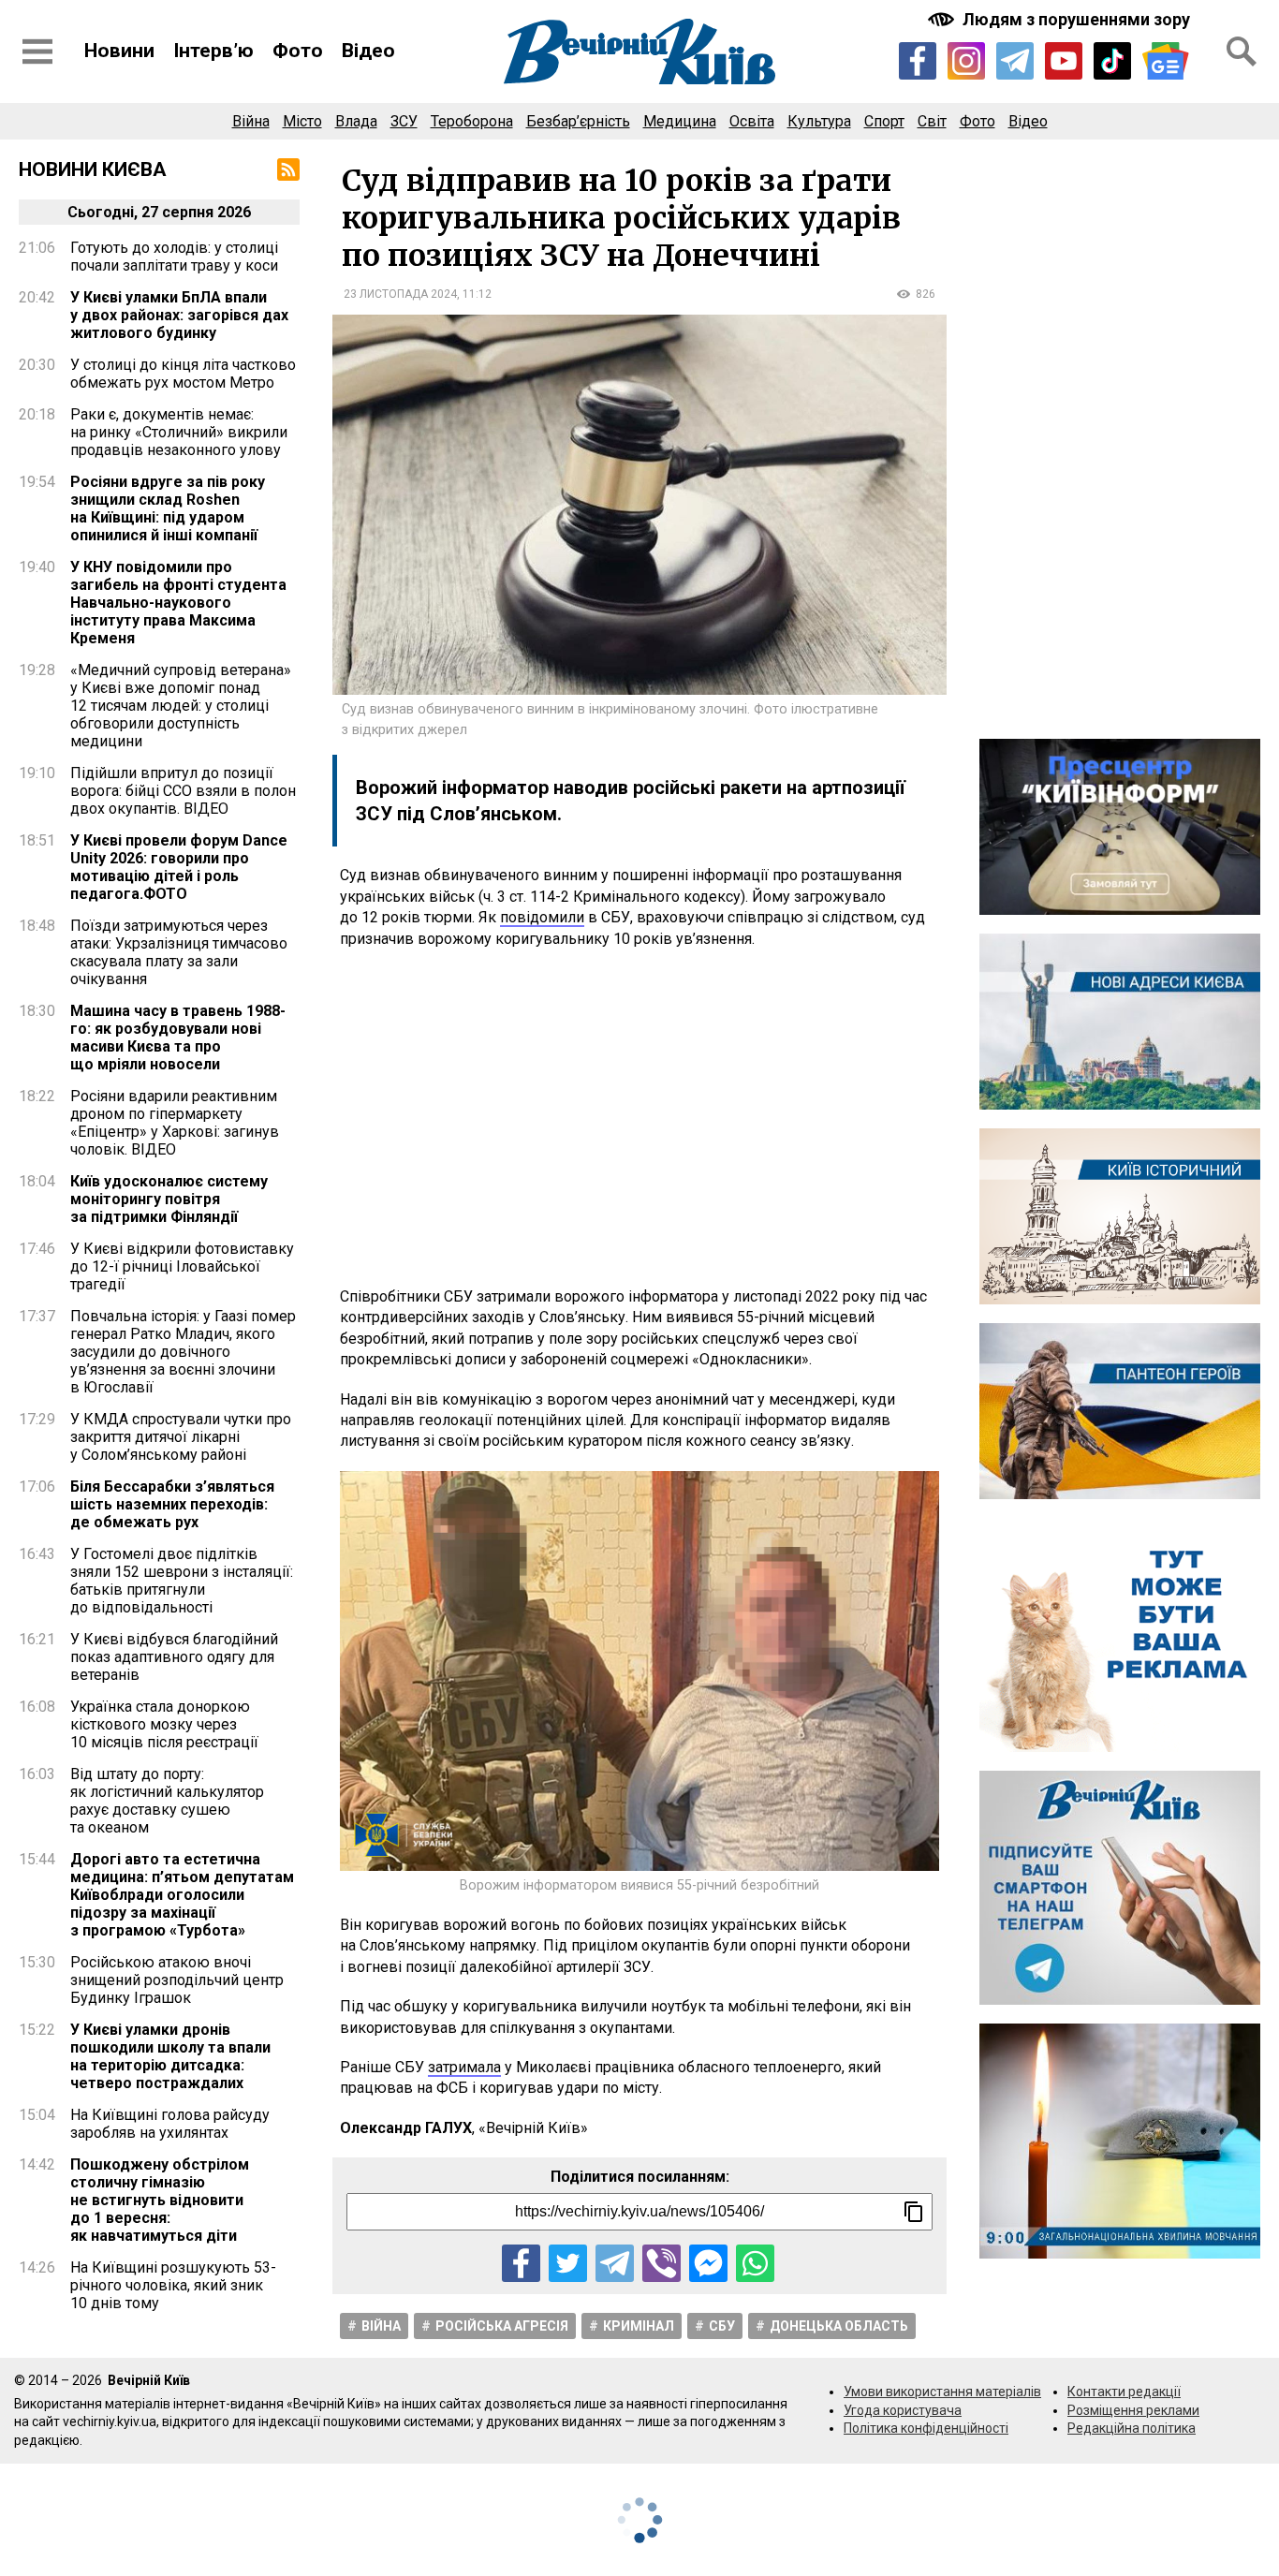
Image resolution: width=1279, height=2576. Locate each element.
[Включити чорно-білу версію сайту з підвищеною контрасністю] (1061, 19)
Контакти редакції (1124, 2392)
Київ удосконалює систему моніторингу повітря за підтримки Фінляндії (169, 1199)
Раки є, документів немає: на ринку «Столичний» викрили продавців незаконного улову (179, 432)
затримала (464, 2067)
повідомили (542, 917)
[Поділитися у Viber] (662, 2264)
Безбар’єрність (578, 121)
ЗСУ (404, 121)
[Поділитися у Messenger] (708, 2264)
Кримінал (639, 2326)
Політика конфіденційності (926, 2428)
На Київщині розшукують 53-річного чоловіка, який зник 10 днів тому (173, 2285)
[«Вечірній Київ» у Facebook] (918, 61)
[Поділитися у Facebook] (521, 2264)
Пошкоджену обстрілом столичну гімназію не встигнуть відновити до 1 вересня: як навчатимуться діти (160, 2200)
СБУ (722, 2326)
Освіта (752, 121)
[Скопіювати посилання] (914, 2212)
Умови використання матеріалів (942, 2392)
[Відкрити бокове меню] (37, 52)
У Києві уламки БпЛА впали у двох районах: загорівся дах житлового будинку (179, 315)
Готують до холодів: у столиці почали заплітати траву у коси (174, 257)
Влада (356, 121)
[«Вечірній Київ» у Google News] (1166, 61)
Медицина (680, 121)
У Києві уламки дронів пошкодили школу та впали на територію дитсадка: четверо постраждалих (170, 2056)
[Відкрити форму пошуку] (1242, 52)
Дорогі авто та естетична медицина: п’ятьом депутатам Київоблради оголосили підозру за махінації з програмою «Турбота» (182, 1895)
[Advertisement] (639, 1118)
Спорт (884, 121)
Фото (298, 51)
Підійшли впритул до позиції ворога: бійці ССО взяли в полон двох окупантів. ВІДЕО (183, 791)
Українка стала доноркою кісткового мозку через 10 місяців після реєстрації (164, 1724)
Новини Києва (93, 169)
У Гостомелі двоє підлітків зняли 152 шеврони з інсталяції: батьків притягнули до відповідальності (182, 1581)
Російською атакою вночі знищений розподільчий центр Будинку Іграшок (177, 1980)
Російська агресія (502, 2326)
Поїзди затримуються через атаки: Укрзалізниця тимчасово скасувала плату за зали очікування (179, 952)
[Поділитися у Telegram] (615, 2264)
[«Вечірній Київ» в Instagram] (966, 61)
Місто (302, 121)
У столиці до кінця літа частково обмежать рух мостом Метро (183, 374)
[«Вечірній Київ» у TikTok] (1112, 61)
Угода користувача (903, 2410)
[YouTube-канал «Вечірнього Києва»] (1064, 61)
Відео (368, 51)
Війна (251, 121)
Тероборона (472, 121)
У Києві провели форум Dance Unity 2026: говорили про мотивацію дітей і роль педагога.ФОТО (179, 867)
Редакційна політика (1132, 2428)
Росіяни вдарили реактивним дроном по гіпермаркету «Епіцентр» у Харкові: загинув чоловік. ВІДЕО (175, 1123)
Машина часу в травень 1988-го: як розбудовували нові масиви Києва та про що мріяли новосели (178, 1038)
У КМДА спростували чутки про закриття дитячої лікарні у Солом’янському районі (181, 1437)
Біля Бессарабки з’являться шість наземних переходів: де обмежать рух (172, 1504)
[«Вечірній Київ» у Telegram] (1015, 61)
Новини (119, 51)
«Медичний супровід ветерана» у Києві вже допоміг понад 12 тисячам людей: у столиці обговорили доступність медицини (181, 706)
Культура (819, 121)
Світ (932, 121)
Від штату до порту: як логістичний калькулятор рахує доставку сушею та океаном (167, 1801)
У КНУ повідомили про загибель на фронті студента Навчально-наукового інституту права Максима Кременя (178, 603)
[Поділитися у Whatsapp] (755, 2264)
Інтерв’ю (213, 51)
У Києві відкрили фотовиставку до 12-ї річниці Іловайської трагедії (182, 1266)
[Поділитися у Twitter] (568, 2264)
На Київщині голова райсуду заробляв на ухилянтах (170, 2124)
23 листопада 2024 (400, 294)
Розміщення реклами (1133, 2410)
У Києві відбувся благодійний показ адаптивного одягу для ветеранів (174, 1657)
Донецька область (839, 2326)
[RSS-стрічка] (288, 169)
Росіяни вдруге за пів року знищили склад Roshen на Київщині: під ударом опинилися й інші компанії (168, 508)
